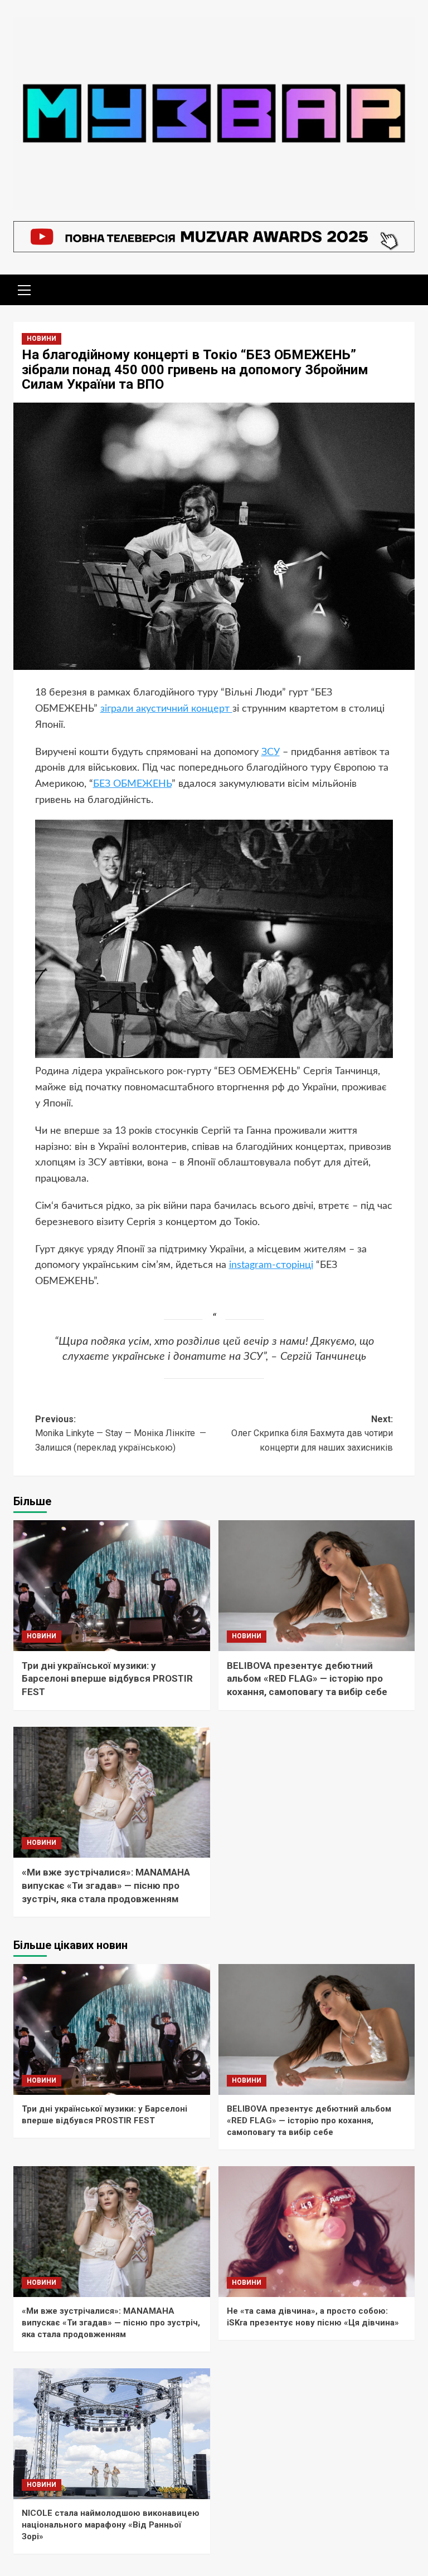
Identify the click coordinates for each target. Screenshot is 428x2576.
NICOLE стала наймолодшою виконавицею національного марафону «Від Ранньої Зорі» (111, 2525)
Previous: (121, 1433)
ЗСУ (271, 752)
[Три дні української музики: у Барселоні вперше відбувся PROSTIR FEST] (112, 1586)
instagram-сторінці (271, 1265)
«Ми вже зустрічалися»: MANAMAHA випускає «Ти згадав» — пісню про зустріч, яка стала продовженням (106, 1886)
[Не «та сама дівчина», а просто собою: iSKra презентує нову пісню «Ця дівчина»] (317, 2232)
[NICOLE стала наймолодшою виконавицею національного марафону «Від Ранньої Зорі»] (112, 2434)
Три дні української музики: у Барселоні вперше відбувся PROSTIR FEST (107, 1679)
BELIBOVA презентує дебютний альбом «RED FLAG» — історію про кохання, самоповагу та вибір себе (307, 1679)
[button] (25, 288)
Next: (312, 1433)
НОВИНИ (42, 339)
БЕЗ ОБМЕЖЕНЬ (132, 784)
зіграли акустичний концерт (166, 709)
